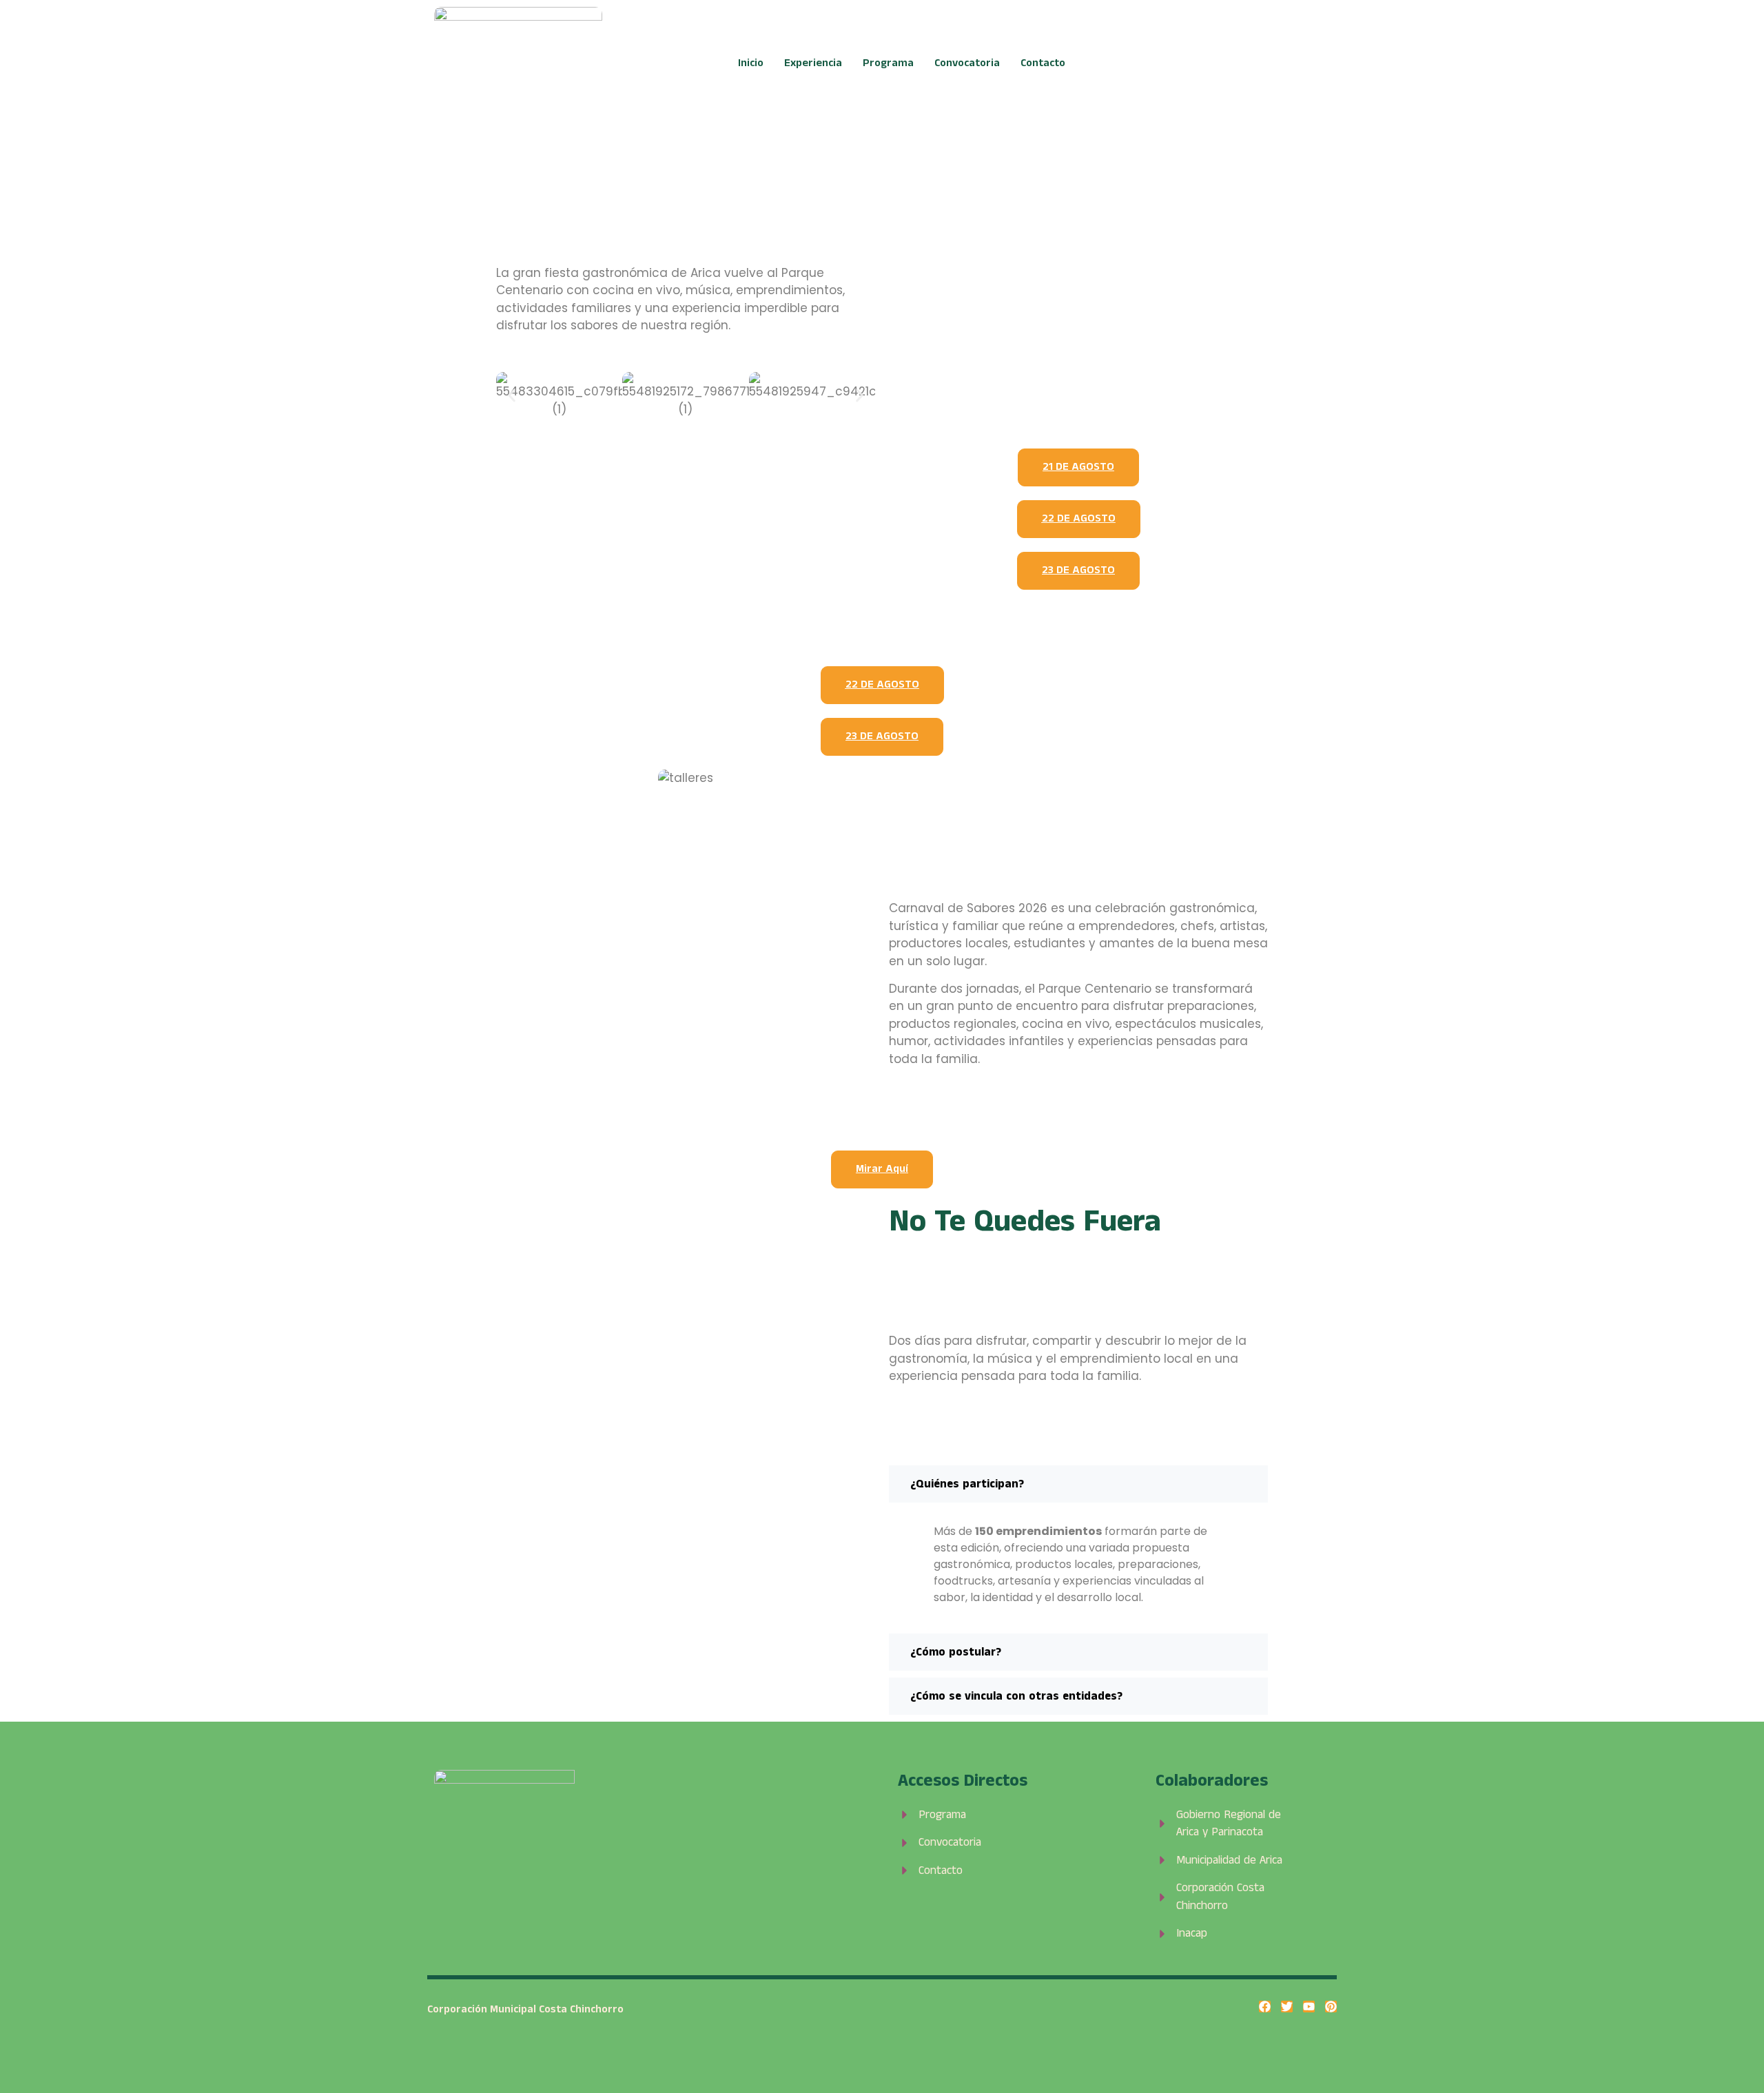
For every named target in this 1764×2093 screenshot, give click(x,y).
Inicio (751, 63)
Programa (888, 63)
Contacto (1043, 63)
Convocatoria (967, 63)
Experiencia (813, 63)
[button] (512, 395)
